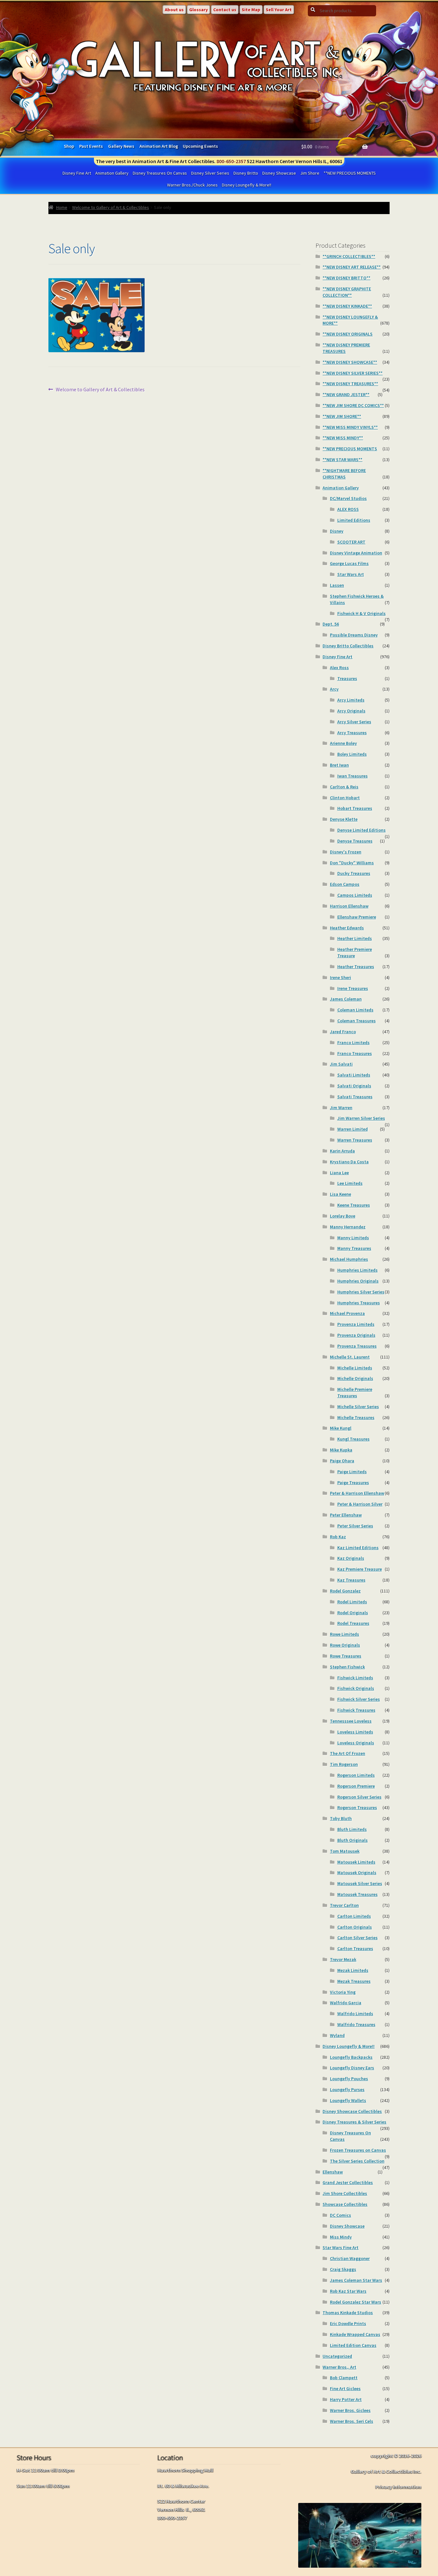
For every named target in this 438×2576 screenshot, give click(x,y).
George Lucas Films (349, 563)
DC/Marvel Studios (348, 498)
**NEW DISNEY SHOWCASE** (350, 362)
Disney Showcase (279, 173)
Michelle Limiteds (355, 1368)
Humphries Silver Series (361, 1292)
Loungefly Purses (347, 2090)
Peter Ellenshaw (346, 1515)
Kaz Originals (351, 1558)
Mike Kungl (341, 1428)
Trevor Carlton (344, 1905)
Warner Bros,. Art (339, 2367)
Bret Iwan (339, 765)
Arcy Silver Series (354, 722)
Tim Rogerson (344, 1764)
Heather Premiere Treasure (355, 952)
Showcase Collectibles (345, 2204)
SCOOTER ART (351, 542)
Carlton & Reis (344, 787)
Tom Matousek (345, 1851)
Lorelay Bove (343, 1216)
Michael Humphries (349, 1259)
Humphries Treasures (359, 1303)
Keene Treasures (354, 1205)
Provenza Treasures (357, 1346)
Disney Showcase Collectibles (352, 2111)
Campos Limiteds (355, 895)
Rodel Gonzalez (345, 1591)
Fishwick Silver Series (359, 1699)
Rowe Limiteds (345, 1634)
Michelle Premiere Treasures (355, 1392)
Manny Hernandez (348, 1227)
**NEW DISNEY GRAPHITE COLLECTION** (347, 292)
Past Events (91, 146)
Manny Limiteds (353, 1238)
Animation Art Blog (159, 146)
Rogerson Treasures (357, 1807)
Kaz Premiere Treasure (360, 1569)
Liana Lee (339, 1173)
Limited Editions (354, 520)
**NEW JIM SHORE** (342, 416)
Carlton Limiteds (354, 1916)
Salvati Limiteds (354, 1075)
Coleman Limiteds (355, 1010)
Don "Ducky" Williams (352, 863)
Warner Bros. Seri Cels (352, 2421)
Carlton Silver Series (358, 1938)
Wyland (337, 2035)
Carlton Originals (355, 1927)
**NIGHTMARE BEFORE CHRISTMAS (344, 474)
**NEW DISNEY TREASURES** (350, 384)
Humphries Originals (358, 1281)
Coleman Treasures (357, 1021)
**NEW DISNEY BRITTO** (346, 278)
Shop (69, 146)
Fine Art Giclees (345, 2389)
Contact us (225, 10)
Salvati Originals (354, 1086)
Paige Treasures (353, 1483)
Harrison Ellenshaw (349, 906)
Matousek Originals (357, 1873)
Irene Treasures (353, 988)
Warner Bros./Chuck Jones (192, 185)
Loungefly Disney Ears (352, 2068)
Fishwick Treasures (356, 1710)
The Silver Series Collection (357, 2161)
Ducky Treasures (354, 873)
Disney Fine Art (77, 173)
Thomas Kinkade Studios (348, 2313)
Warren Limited (353, 1129)
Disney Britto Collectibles (348, 646)
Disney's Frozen (346, 852)
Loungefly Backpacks (351, 2057)
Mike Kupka (341, 1450)
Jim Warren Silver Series (361, 1118)
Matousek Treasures (358, 1894)
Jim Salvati (341, 1064)
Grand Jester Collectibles (348, 2182)
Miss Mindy (341, 2237)
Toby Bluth (341, 1818)
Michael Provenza (347, 1313)
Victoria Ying (343, 1992)
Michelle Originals (355, 1378)
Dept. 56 (331, 624)
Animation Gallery (112, 173)
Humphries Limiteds (358, 1270)
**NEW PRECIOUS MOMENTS (350, 173)
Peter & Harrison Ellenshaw (357, 1493)
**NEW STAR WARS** (342, 460)
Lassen (337, 585)
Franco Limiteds (354, 1043)
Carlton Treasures (355, 1949)
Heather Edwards (347, 928)
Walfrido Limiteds (355, 2014)
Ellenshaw (333, 2172)
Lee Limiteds (350, 1183)
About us (174, 10)
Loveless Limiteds (355, 1732)
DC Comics (341, 2215)
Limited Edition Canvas (353, 2345)
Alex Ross (339, 668)
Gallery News (121, 146)
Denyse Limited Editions (362, 830)
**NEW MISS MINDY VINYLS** (350, 427)
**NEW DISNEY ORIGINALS (348, 334)
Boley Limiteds (352, 754)
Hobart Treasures (355, 808)
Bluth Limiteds (352, 1829)
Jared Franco (343, 1032)
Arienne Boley (343, 743)
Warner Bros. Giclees (350, 2410)
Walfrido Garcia (346, 2003)
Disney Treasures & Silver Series (354, 2122)
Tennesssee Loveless (351, 1721)
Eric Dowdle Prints (348, 2323)
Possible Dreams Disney (354, 635)
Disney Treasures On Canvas (160, 173)
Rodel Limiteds (352, 1602)
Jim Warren (341, 1108)
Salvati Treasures (355, 1097)
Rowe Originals (345, 1645)
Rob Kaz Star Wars (348, 2291)
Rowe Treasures (346, 1656)
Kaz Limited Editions (358, 1548)
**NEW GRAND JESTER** (346, 395)
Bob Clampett (344, 2378)
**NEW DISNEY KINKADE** (347, 306)
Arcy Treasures (352, 733)
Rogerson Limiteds (356, 1775)
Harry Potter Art (346, 2399)
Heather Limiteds (355, 938)
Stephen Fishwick (347, 1667)
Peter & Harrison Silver (360, 1504)
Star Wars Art (351, 574)
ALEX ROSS (348, 509)
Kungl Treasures (354, 1439)
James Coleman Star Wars (356, 2280)
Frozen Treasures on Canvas (358, 2150)
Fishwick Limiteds (355, 1678)
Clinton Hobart (345, 798)
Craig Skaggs (343, 2269)
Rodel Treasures (353, 1623)
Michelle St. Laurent (350, 1357)
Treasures (347, 678)
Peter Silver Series (355, 1526)
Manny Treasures (354, 1248)
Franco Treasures (355, 1053)
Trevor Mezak (343, 1959)
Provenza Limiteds (356, 1324)
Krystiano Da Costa (349, 1162)
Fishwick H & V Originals (362, 613)
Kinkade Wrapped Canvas (355, 2334)
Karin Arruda (342, 1151)
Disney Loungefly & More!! (247, 185)
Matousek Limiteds (356, 1862)
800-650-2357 (231, 161)
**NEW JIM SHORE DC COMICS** (353, 405)
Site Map (251, 10)
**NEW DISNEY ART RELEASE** (352, 267)
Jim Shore (310, 173)
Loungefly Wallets (348, 2100)
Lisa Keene (341, 1194)
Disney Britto (246, 173)
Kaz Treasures (351, 1580)
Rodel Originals (353, 1613)
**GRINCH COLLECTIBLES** (349, 256)
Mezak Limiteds (353, 1970)
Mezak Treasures (354, 1981)
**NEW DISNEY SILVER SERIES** (353, 373)
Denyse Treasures (355, 841)
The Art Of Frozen (348, 1753)
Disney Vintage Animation (356, 553)
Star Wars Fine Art (341, 2248)
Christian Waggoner (350, 2258)
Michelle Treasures (356, 1417)
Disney (337, 531)
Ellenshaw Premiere (357, 917)
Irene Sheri (341, 977)
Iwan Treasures (353, 776)
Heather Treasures (356, 967)
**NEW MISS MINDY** (343, 438)
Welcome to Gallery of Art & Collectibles (111, 207)
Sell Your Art (279, 10)
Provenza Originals (356, 1335)
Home (62, 207)
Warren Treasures (355, 1140)
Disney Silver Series (210, 173)
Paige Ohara (342, 1461)
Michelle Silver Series (358, 1407)
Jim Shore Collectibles (345, 2193)
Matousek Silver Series (360, 1883)
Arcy (334, 689)
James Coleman (346, 999)
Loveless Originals (356, 1743)
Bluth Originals (353, 1840)
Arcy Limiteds (351, 700)
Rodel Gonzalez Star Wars (356, 2302)
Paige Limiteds (352, 1472)
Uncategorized (337, 2356)
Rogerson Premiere (356, 1786)
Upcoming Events (200, 146)
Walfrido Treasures (356, 2024)
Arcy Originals (351, 711)
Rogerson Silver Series (359, 1797)
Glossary (198, 10)
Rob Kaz (338, 1537)
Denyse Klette (344, 819)
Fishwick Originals (356, 1688)
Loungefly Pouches (349, 2079)
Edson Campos (345, 884)
